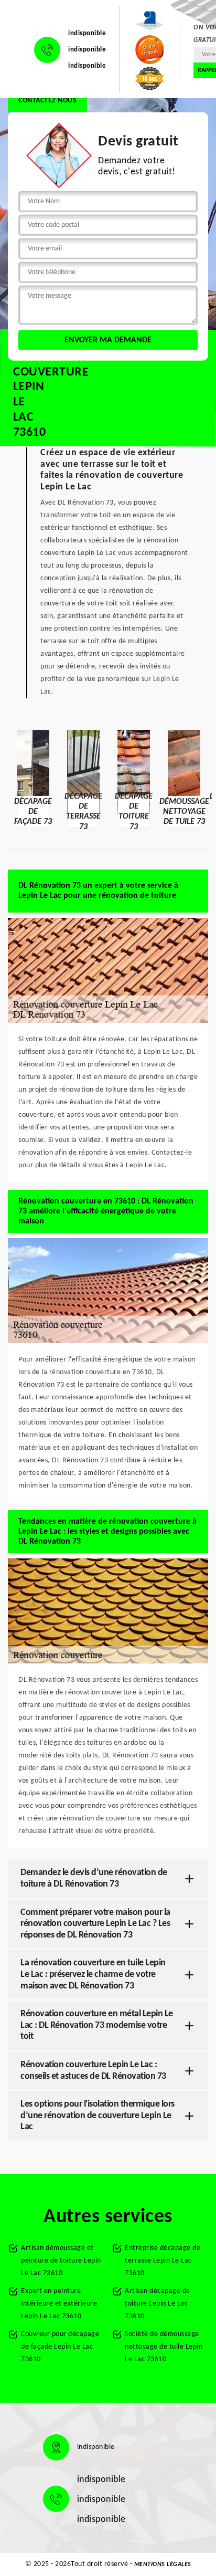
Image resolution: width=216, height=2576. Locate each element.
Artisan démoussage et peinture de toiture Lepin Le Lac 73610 (61, 2261)
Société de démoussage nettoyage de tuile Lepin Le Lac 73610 (164, 2347)
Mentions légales (163, 2564)
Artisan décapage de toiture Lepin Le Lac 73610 (158, 2304)
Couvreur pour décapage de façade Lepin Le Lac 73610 (60, 2347)
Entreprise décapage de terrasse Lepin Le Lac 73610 (163, 2261)
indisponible (87, 33)
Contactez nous (47, 101)
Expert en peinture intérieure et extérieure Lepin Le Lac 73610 (59, 2304)
